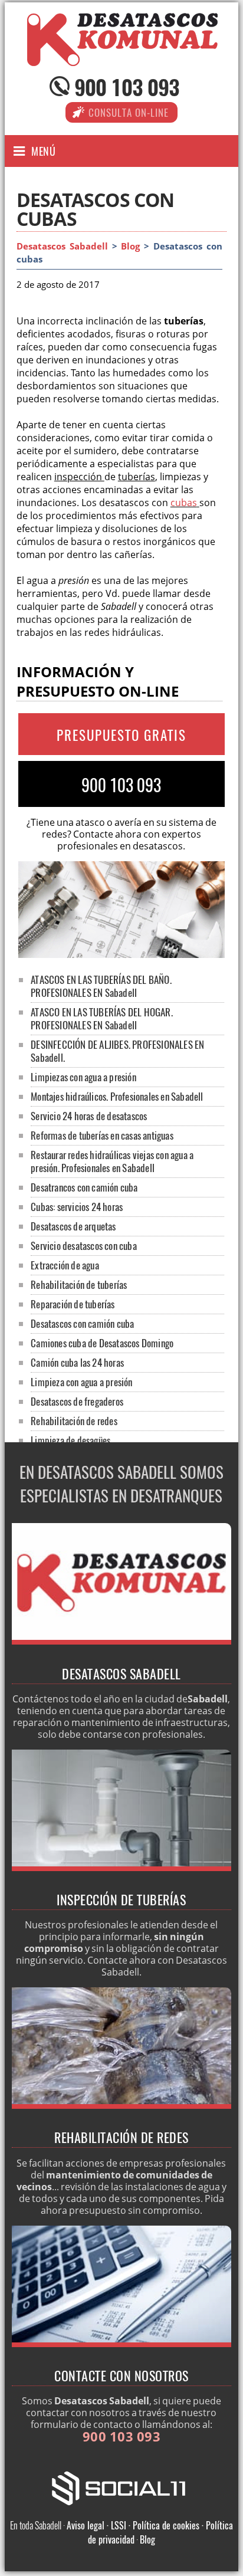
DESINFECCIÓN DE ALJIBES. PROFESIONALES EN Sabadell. (117, 1051)
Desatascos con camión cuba (82, 1323)
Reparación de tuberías (73, 1304)
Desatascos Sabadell (62, 246)
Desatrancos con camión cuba (84, 1187)
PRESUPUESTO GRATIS (121, 735)
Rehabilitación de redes (74, 1421)
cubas (184, 503)
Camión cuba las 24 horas (77, 1362)
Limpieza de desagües (70, 1440)
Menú (43, 151)
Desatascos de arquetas (73, 1226)
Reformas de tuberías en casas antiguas (102, 1135)
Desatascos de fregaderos (77, 1401)
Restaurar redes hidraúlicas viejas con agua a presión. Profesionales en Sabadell (112, 1161)
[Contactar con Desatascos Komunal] (122, 2344)
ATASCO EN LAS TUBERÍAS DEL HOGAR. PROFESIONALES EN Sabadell (102, 1018)
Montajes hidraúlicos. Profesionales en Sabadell (117, 1096)
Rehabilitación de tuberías (79, 1284)
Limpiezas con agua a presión (83, 1077)
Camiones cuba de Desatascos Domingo (102, 1343)
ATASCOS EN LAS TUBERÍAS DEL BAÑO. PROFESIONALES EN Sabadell (101, 986)
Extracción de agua (65, 1265)
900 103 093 (127, 86)
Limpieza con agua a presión (81, 1382)
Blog (130, 246)
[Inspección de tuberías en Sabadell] (122, 1868)
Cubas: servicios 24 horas (77, 1207)
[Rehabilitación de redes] (122, 2105)
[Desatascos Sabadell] (121, 55)
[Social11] (121, 2487)
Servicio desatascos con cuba (84, 1246)
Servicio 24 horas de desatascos (89, 1116)
